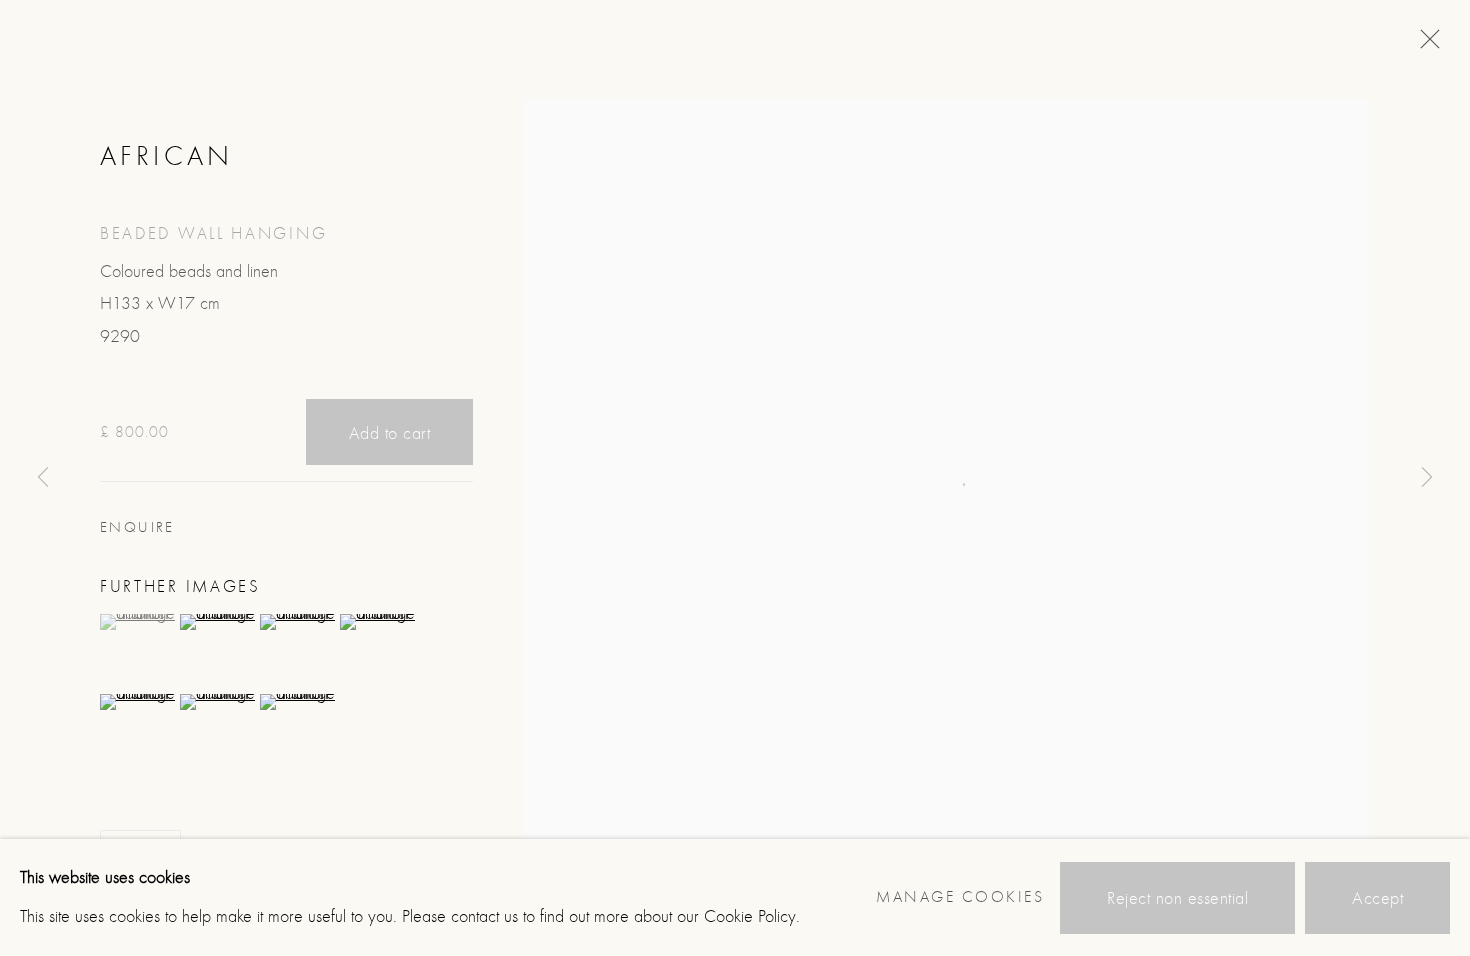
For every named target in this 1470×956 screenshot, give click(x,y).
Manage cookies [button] (960, 897)
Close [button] (1425, 45)
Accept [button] (1377, 897)
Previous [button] (43, 477)
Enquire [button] (137, 527)
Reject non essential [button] (1177, 897)
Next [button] (1427, 477)
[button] (137, 622)
